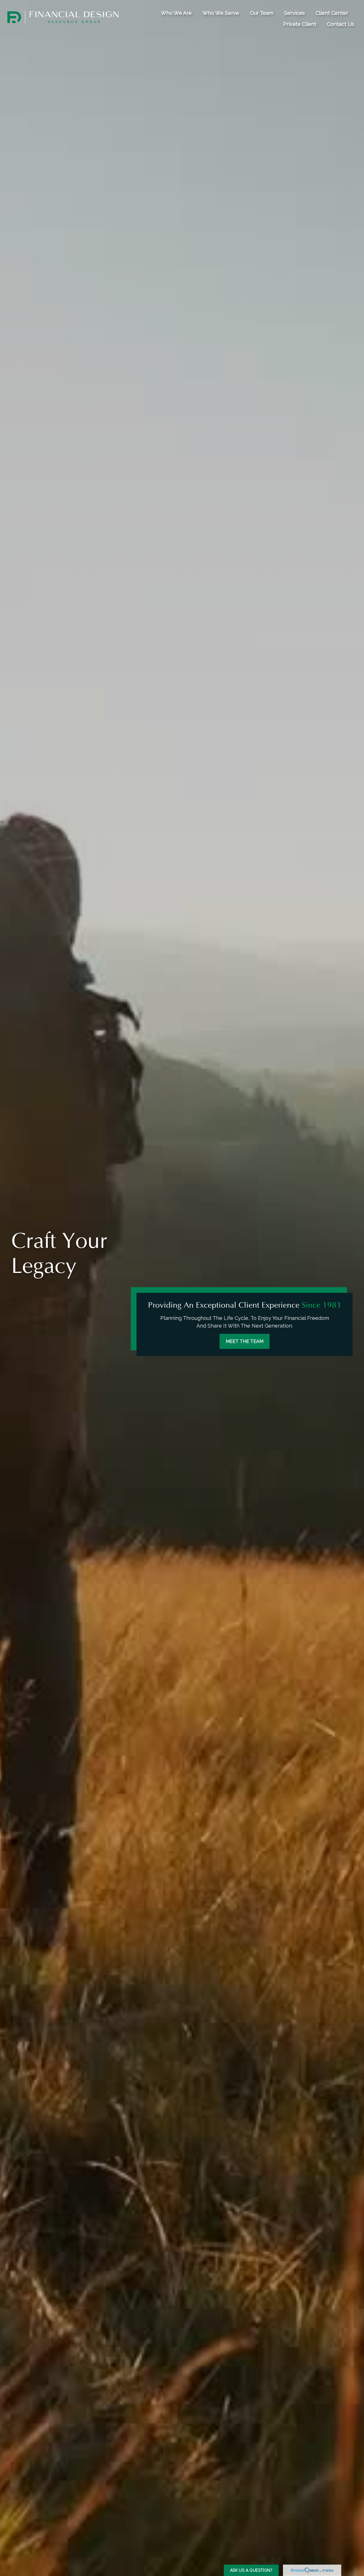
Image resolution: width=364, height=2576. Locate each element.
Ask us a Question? (251, 2570)
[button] (176, 13)
